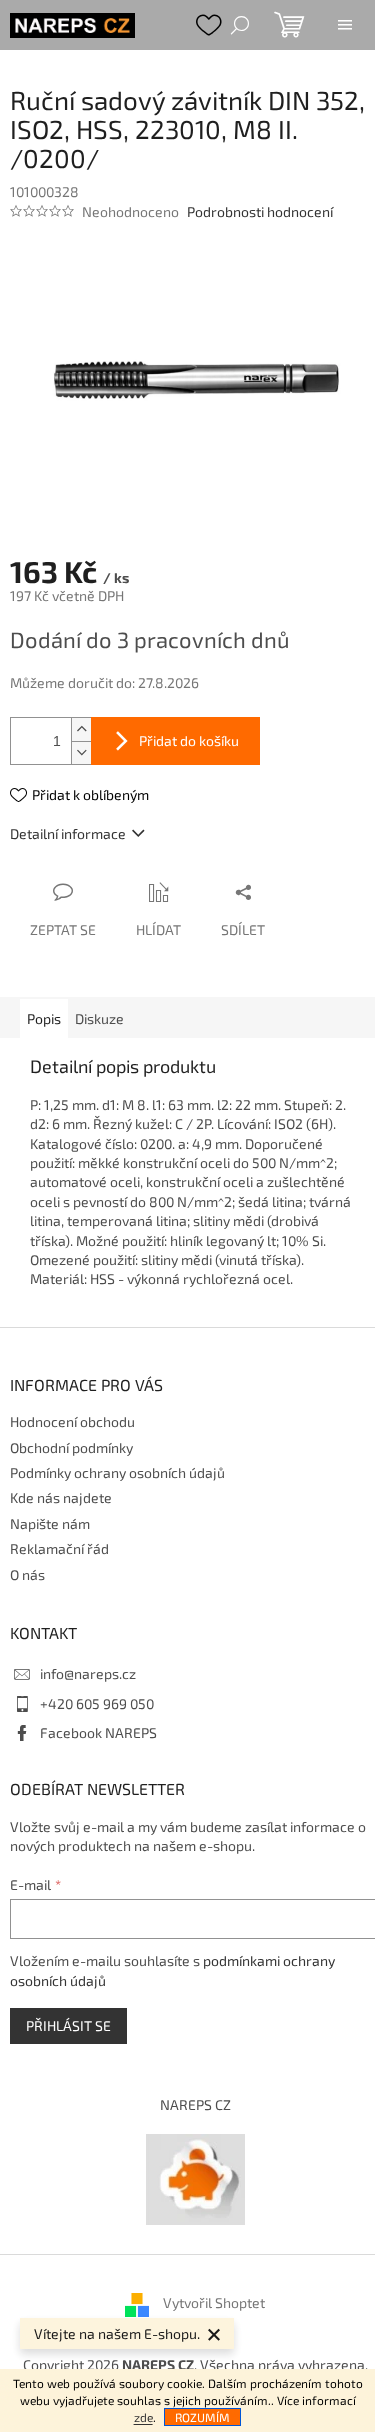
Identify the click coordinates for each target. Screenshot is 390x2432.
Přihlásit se (68, 2025)
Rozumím (202, 2417)
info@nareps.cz (88, 1673)
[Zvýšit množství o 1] (81, 729)
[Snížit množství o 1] (81, 752)
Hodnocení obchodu (72, 1421)
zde (143, 2417)
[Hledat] (240, 25)
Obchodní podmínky (71, 1447)
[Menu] (345, 25)
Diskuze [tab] (99, 1018)
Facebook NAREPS (98, 1732)
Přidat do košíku (189, 740)
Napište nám (50, 1523)
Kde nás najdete (61, 1497)
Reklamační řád (59, 1548)
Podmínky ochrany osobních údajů (117, 1472)
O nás (27, 1574)
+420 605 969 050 (97, 1703)
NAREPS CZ (195, 2104)
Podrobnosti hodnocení (260, 211)
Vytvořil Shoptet (214, 2302)
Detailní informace (68, 833)
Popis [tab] (44, 1018)
